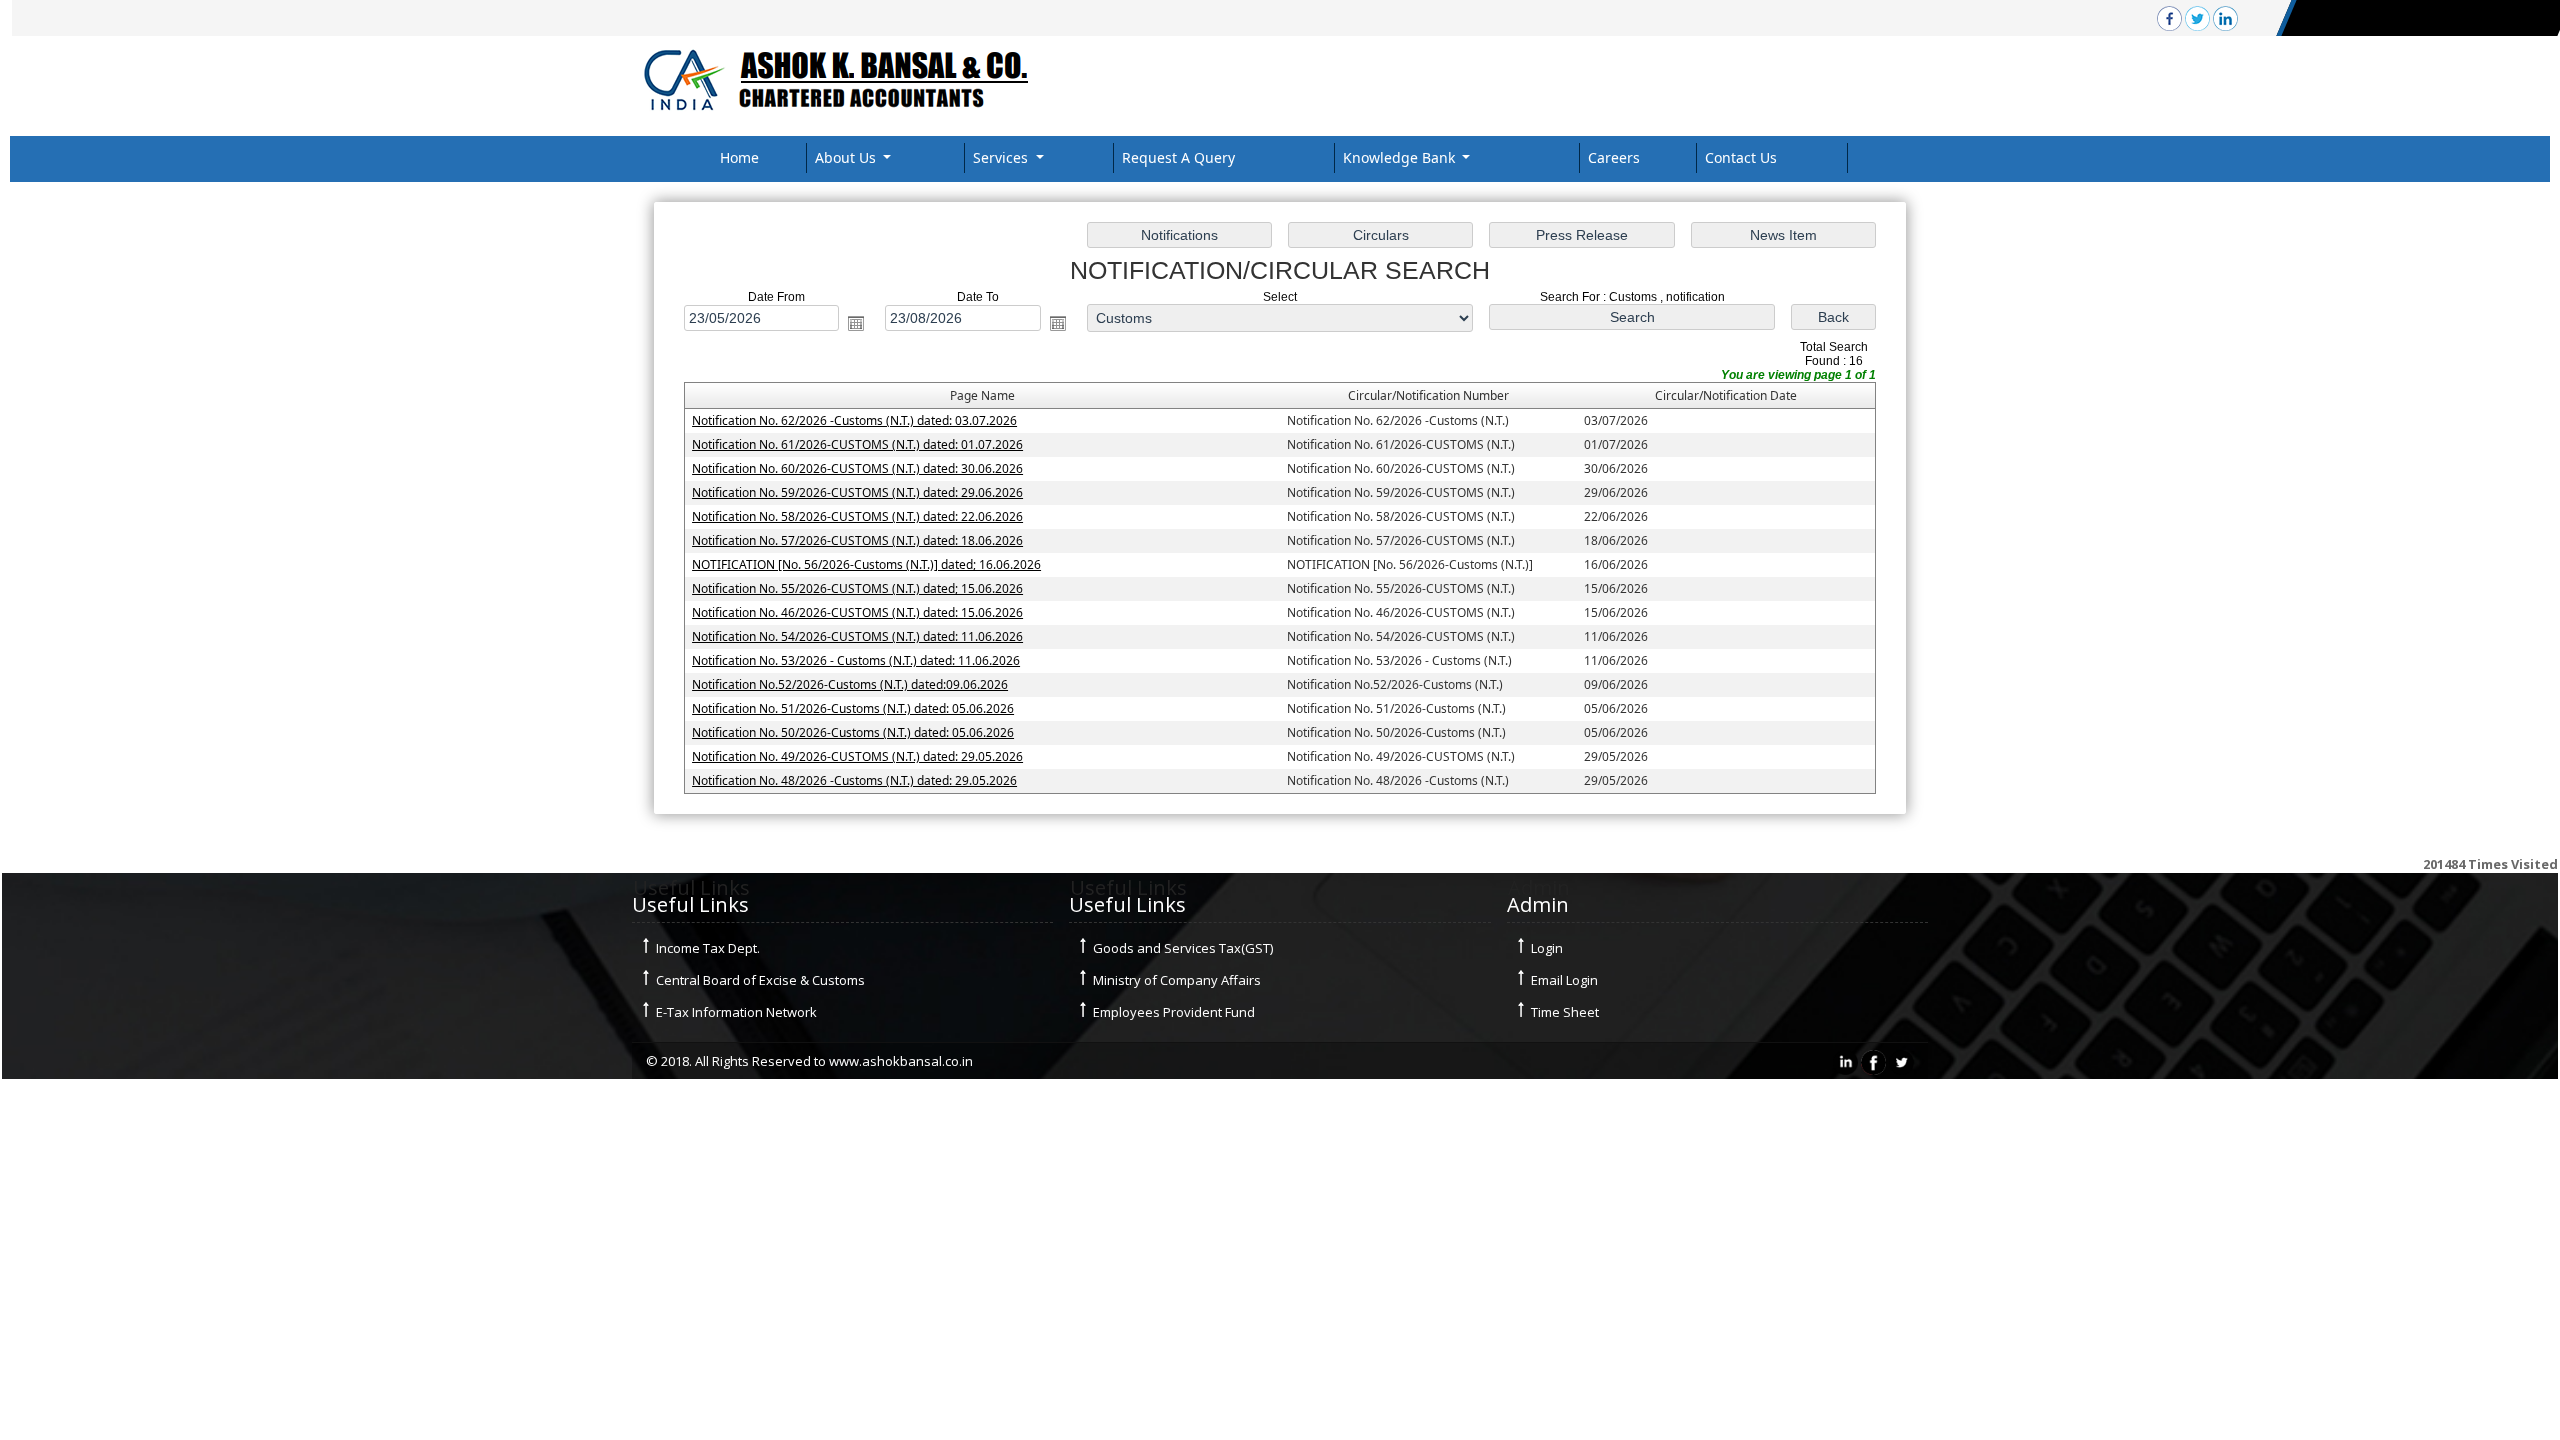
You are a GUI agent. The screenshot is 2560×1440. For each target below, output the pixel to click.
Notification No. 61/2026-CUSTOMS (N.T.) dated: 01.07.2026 (857, 444)
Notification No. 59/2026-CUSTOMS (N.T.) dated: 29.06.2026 (857, 492)
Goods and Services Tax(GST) (1183, 948)
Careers (1614, 157)
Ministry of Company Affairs (1177, 980)
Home (739, 157)
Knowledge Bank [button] (1401, 157)
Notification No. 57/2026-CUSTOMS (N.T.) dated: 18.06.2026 (857, 540)
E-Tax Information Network (736, 1012)
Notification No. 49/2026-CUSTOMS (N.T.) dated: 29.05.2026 (857, 756)
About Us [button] (847, 157)
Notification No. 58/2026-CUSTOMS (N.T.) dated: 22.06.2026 (857, 516)
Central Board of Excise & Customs (760, 980)
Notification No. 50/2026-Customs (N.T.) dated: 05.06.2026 (853, 732)
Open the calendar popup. (856, 323)
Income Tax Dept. (708, 948)
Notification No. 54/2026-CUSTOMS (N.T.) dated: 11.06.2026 (857, 636)
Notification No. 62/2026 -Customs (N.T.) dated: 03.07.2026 (854, 420)
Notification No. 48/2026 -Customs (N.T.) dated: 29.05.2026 (854, 780)
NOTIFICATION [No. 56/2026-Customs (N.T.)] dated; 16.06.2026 (866, 564)
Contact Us (1741, 157)
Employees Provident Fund (1174, 1012)
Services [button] (1002, 157)
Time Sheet (1565, 1012)
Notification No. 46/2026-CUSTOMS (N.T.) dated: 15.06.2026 (857, 612)
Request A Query (1178, 157)
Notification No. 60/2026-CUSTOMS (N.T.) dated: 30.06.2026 (857, 468)
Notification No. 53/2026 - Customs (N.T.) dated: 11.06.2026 (856, 660)
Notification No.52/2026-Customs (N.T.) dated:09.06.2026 (850, 684)
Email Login (1564, 980)
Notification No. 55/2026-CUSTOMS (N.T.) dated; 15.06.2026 (857, 588)
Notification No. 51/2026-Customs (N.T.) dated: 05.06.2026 (853, 708)
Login (1547, 948)
